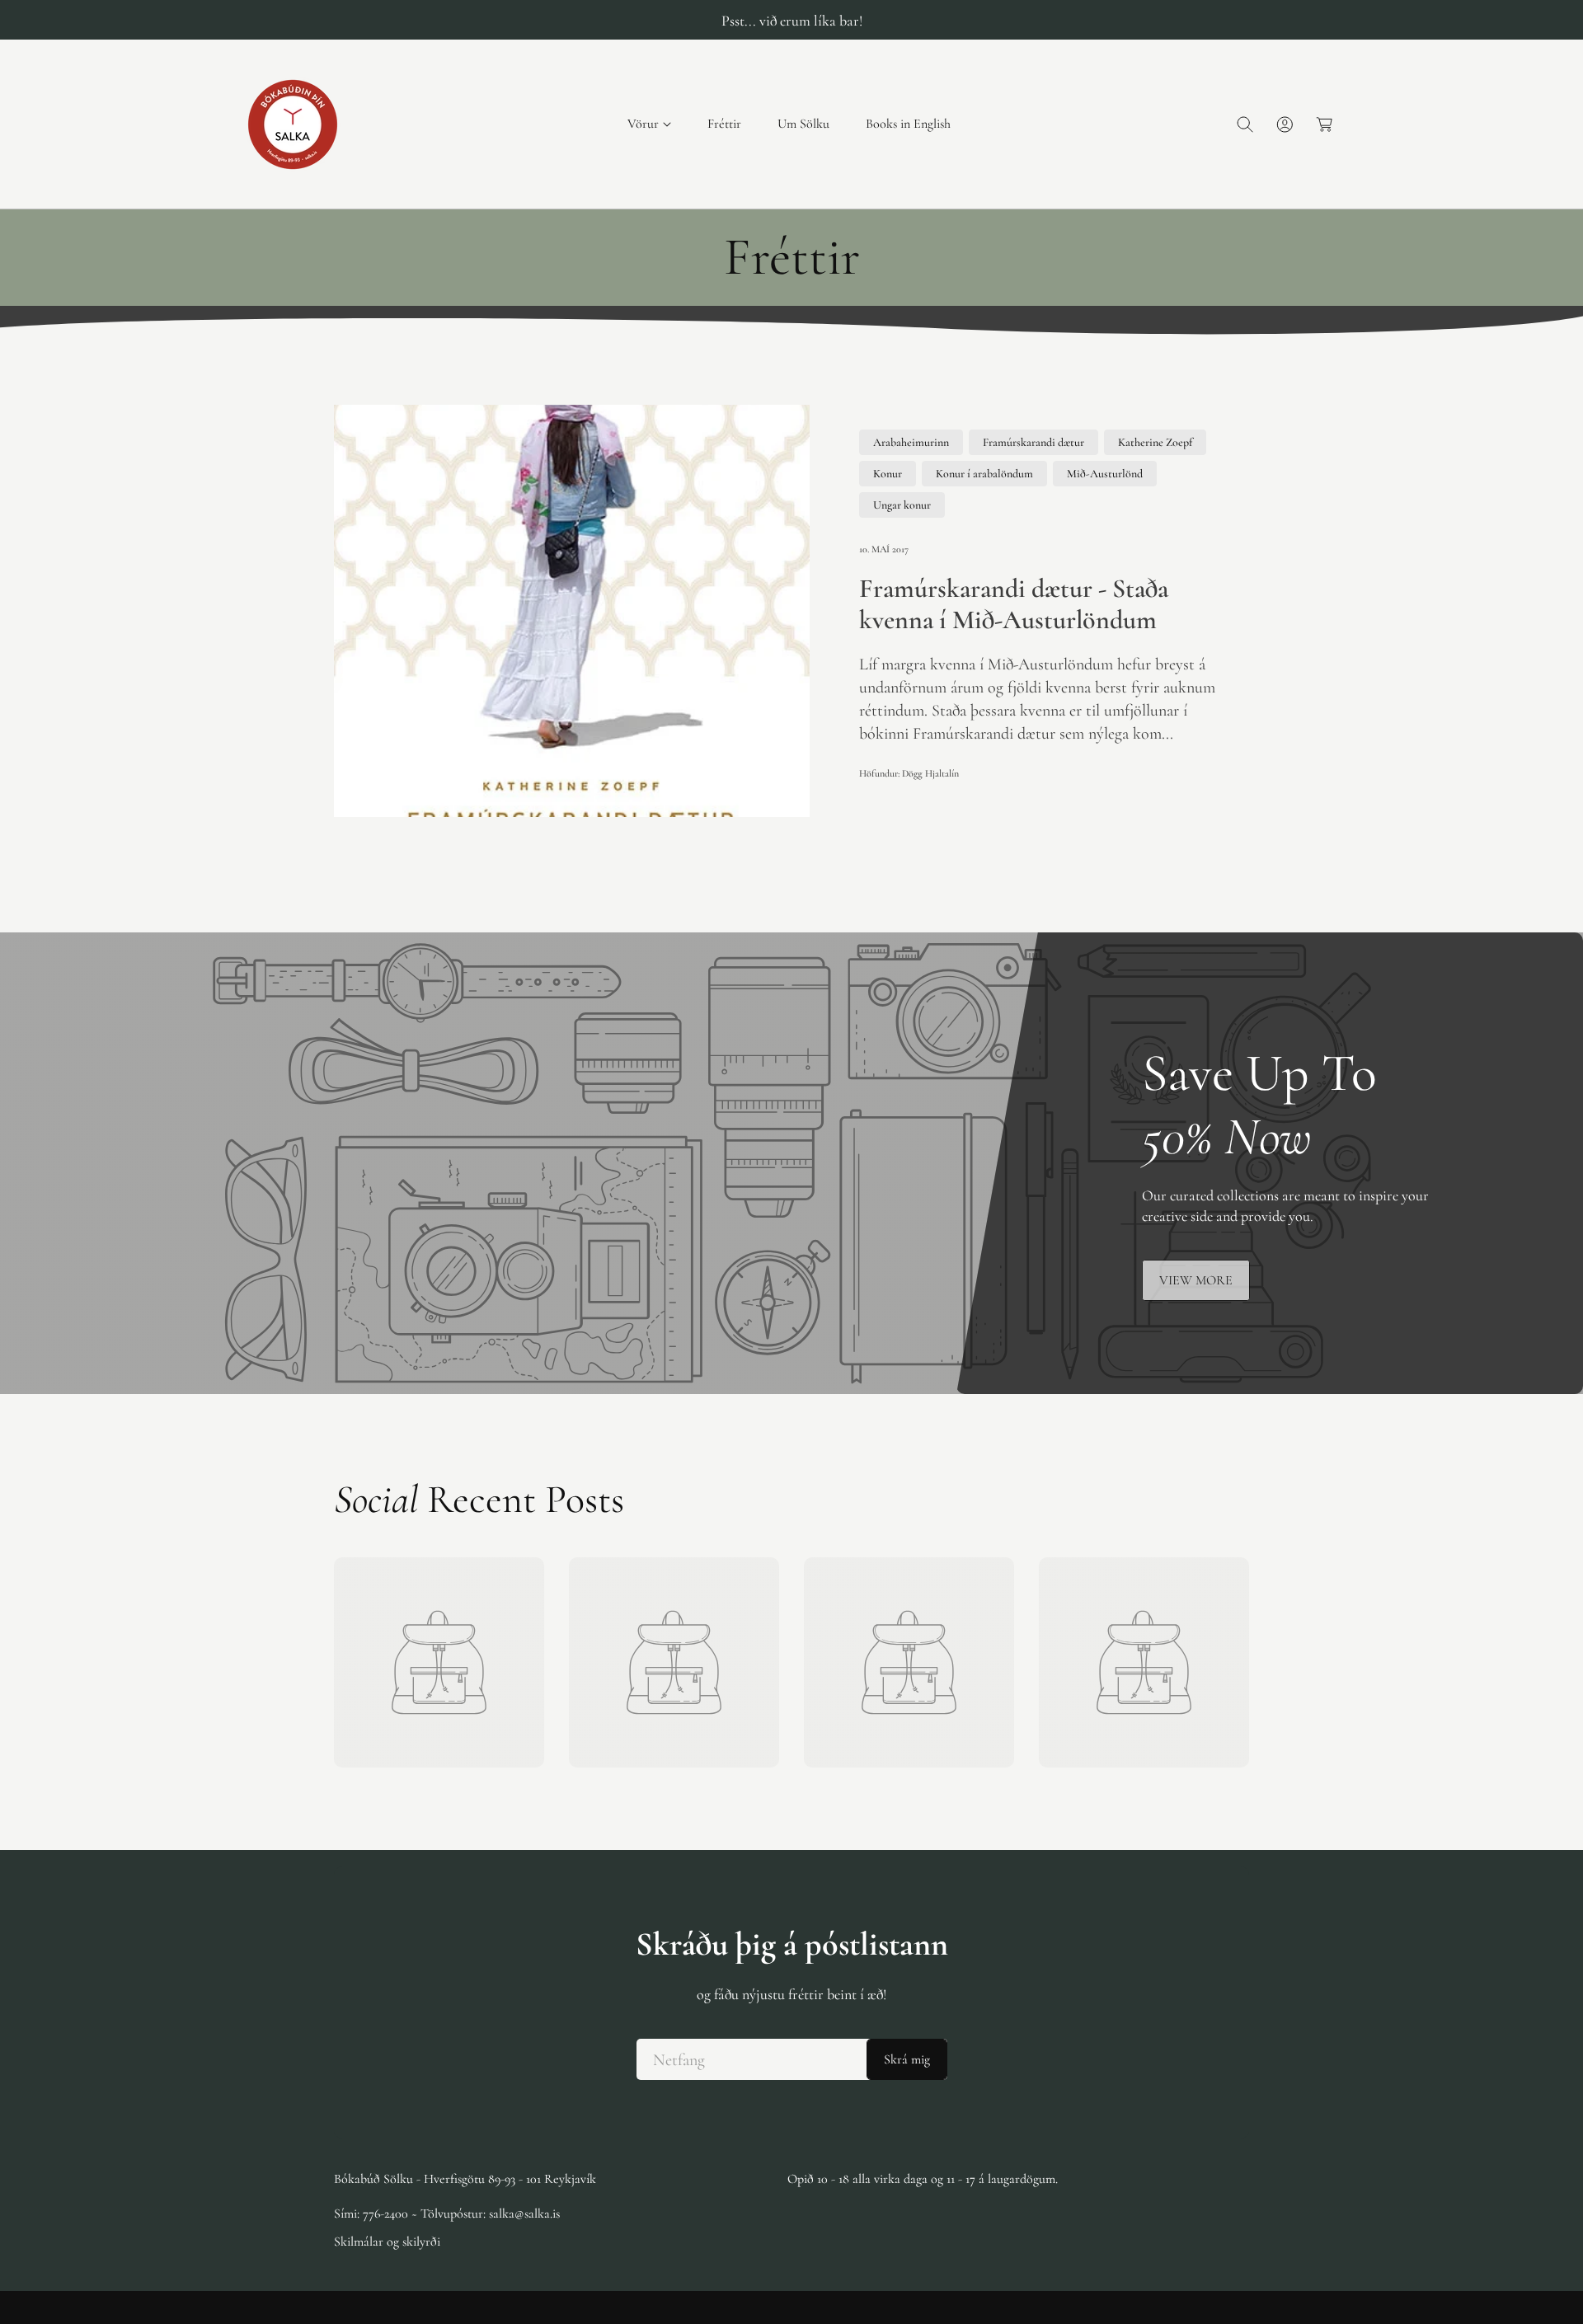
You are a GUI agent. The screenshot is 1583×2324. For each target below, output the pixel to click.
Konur (888, 474)
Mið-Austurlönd (1105, 474)
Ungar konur (902, 505)
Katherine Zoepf (1155, 442)
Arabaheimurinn (911, 442)
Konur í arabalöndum (984, 474)
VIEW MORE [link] (1196, 1280)
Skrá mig (907, 2059)
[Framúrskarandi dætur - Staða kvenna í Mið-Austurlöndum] (572, 611)
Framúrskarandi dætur (1033, 442)
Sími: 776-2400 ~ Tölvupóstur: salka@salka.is (447, 2214)
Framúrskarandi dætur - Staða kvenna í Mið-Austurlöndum (1014, 604)
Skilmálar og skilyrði (387, 2242)
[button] (649, 124)
